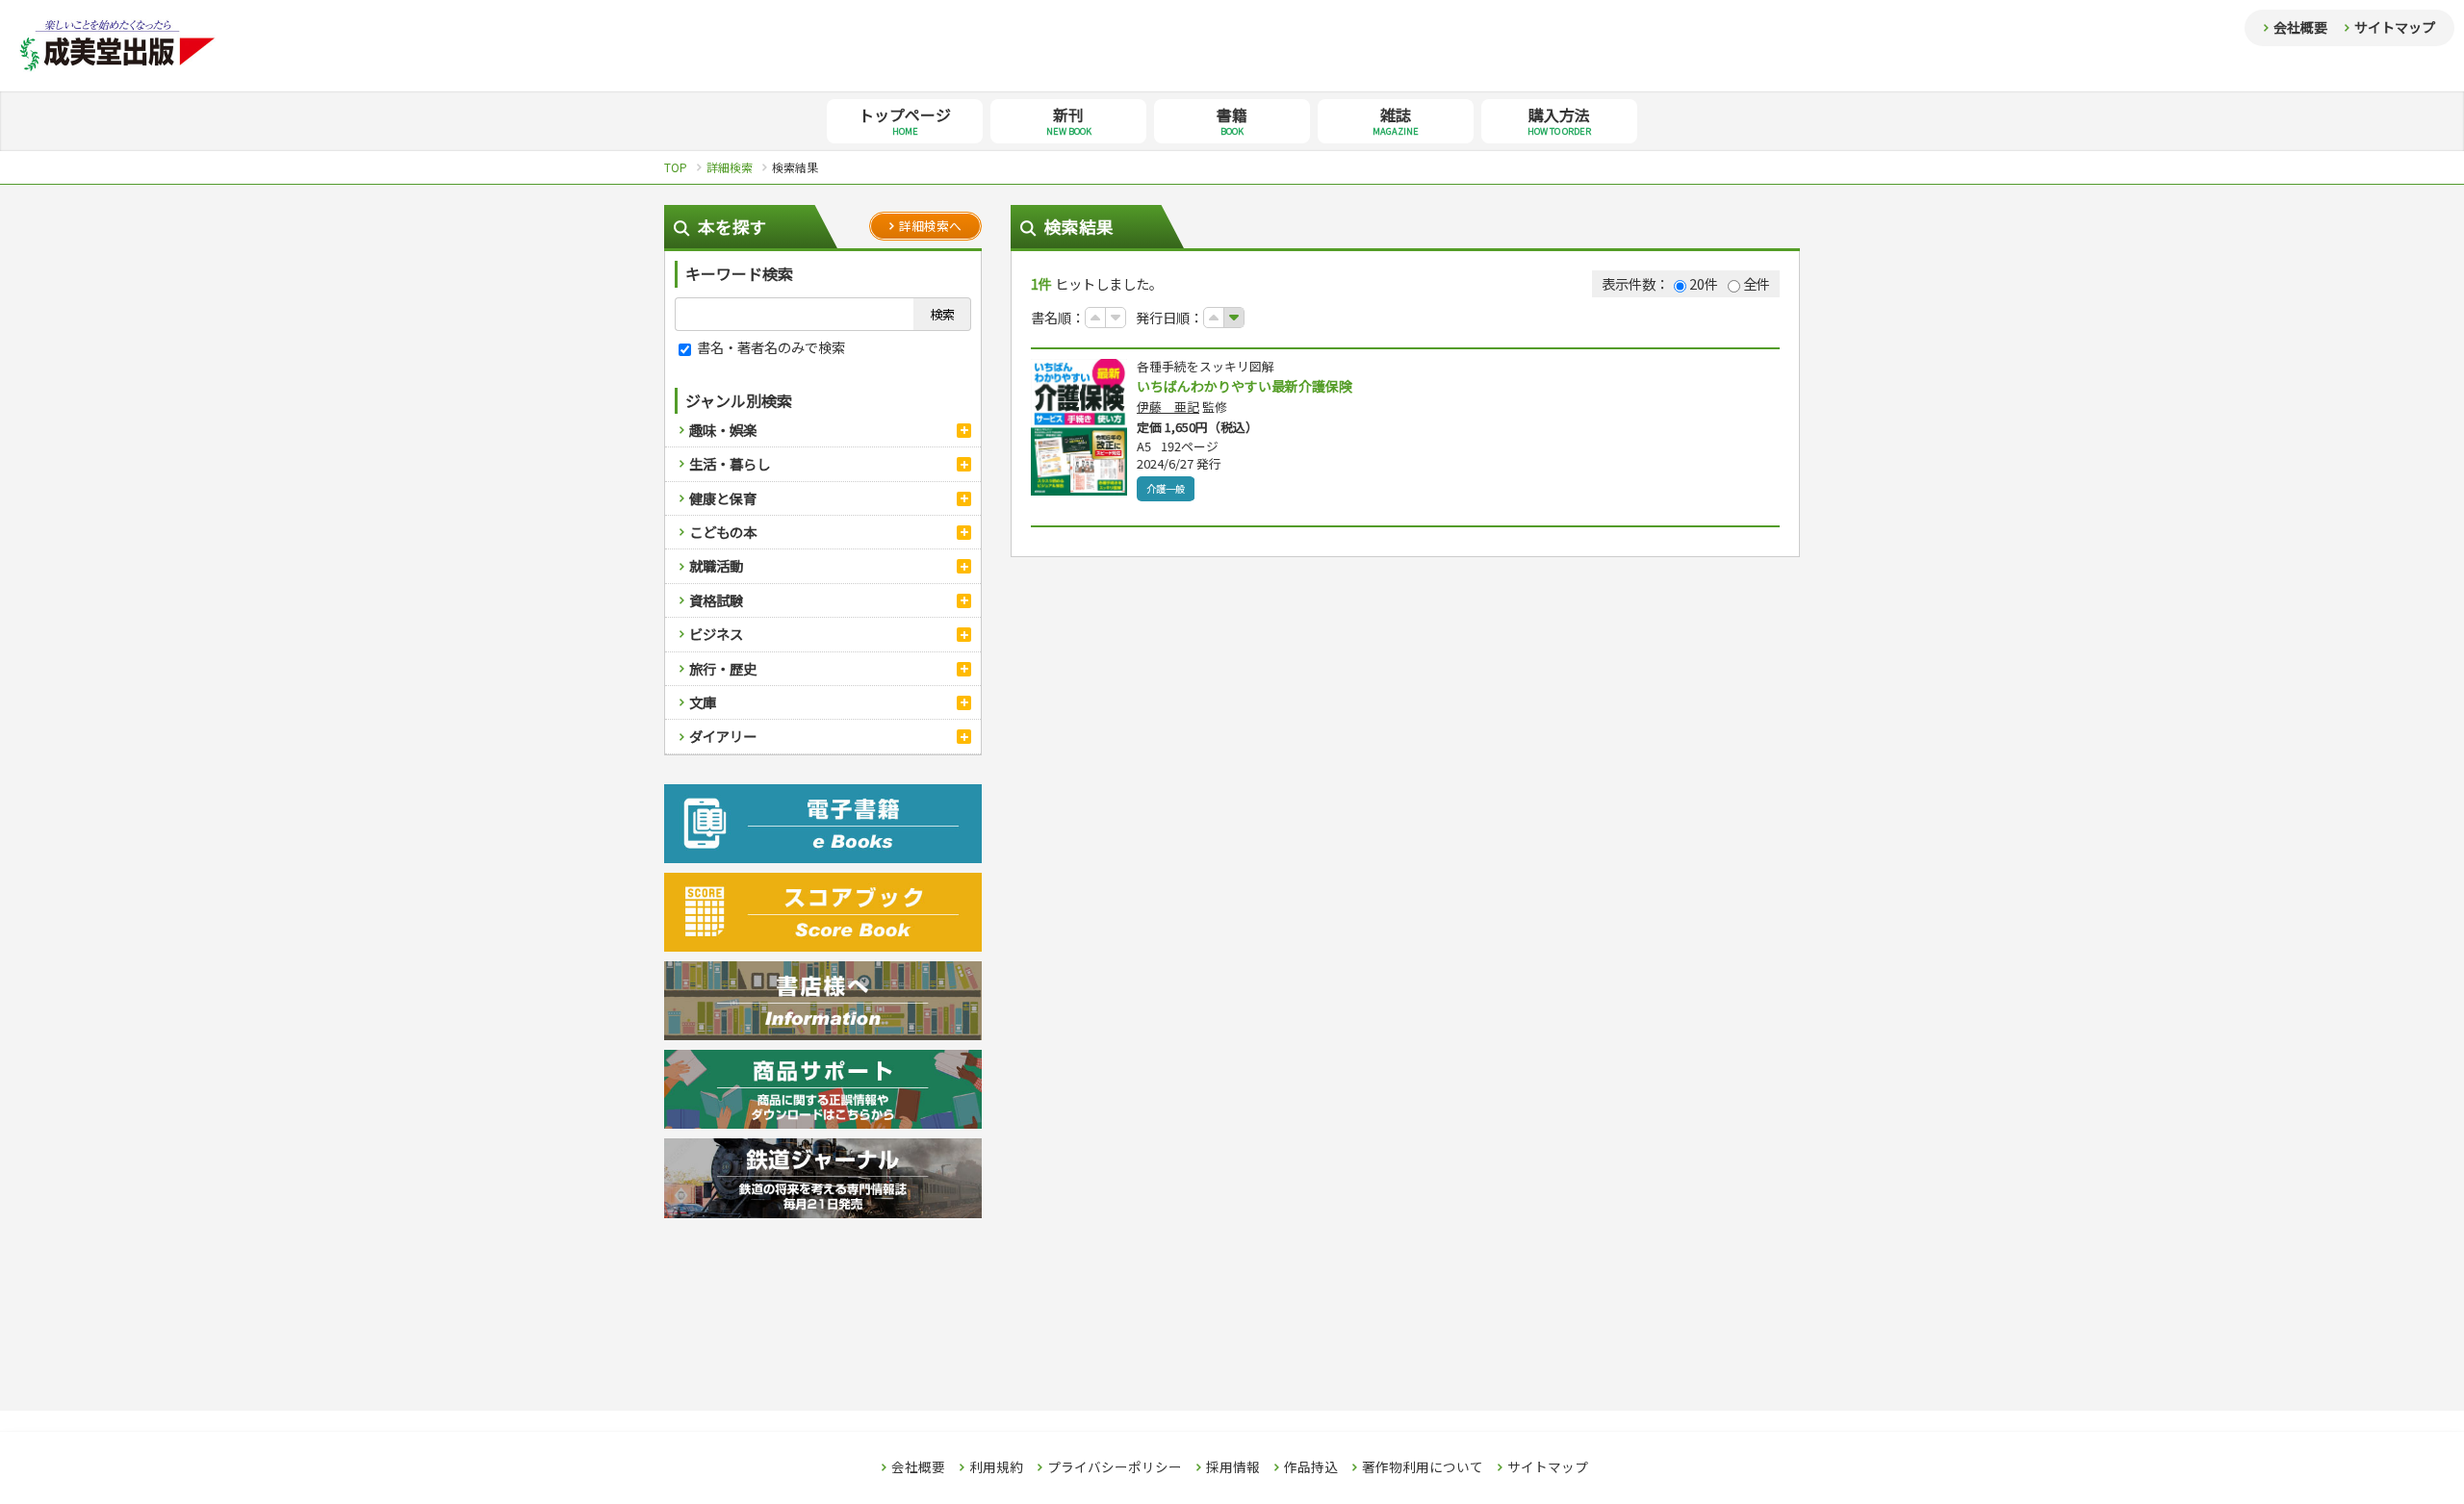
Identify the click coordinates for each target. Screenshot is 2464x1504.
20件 (1704, 283)
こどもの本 (723, 532)
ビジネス (716, 634)
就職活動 (716, 565)
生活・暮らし (730, 463)
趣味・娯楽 (723, 430)
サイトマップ (2395, 27)
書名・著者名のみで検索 (770, 347)
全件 (1757, 283)
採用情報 (1233, 1467)
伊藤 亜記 (1168, 407)
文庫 (703, 702)
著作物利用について (1423, 1467)
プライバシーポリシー (1115, 1467)
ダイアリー (723, 736)
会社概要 (2300, 27)
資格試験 (716, 600)
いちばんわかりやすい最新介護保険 (1245, 386)
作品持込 (1311, 1467)
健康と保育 (723, 498)
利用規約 (996, 1467)
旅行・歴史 (723, 668)
